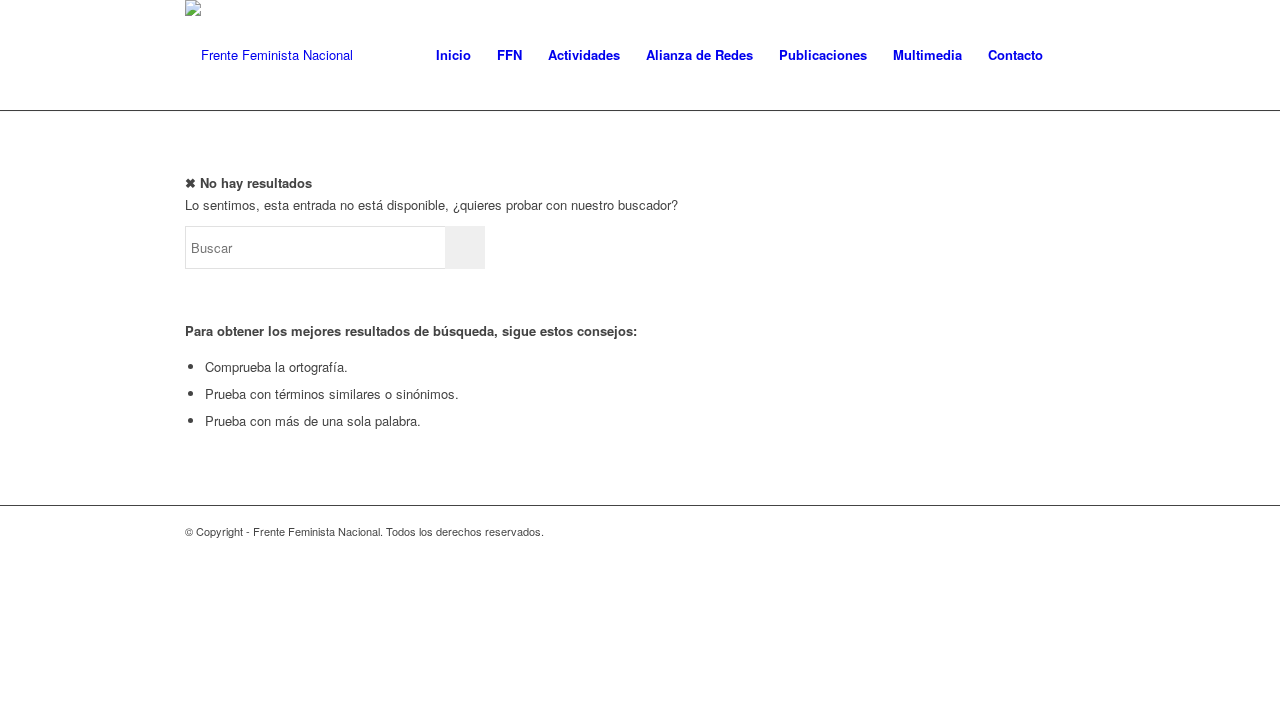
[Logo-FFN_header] (269, 55)
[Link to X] (1080, 531)
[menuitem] (453, 55)
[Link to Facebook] (1050, 531)
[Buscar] (1075, 55)
